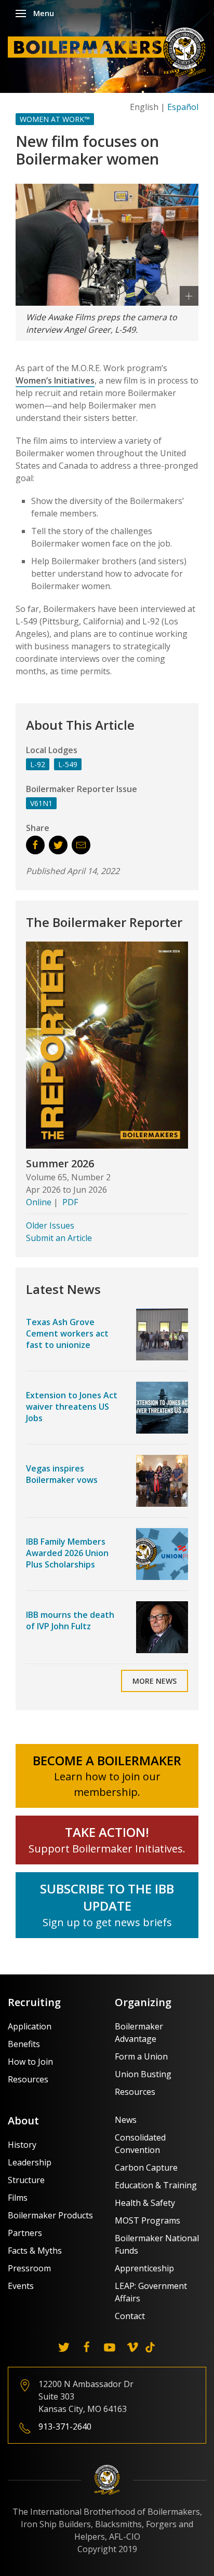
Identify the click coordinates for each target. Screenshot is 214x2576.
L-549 (68, 764)
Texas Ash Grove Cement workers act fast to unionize (67, 1334)
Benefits (24, 2044)
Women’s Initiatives (55, 380)
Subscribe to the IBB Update (107, 1897)
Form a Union (141, 2056)
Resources (28, 2079)
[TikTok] (150, 2347)
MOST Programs (148, 2220)
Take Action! (107, 1832)
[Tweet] (58, 845)
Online (39, 1202)
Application (30, 2026)
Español (183, 107)
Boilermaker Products (50, 2215)
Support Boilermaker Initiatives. (107, 1849)
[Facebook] (87, 2347)
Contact (130, 2316)
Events (21, 2286)
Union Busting (143, 2074)
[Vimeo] (132, 2347)
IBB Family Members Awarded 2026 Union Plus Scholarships (67, 1553)
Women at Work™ (55, 119)
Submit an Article (59, 1238)
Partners (25, 2233)
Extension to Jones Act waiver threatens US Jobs (72, 1407)
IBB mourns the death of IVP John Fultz (70, 1620)
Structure (26, 2180)
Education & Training (156, 2185)
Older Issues (50, 1225)
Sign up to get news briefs (107, 1922)
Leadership (30, 2162)
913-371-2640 (65, 2427)
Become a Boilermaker (107, 1760)
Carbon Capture (146, 2168)
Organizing (143, 2002)
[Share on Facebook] (35, 845)
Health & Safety (145, 2203)
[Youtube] (110, 2347)
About (23, 2121)
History (22, 2145)
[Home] (110, 51)
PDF (70, 1202)
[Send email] (81, 845)
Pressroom (29, 2268)
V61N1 (41, 803)
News (126, 2120)
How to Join (30, 2062)
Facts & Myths (35, 2251)
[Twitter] (64, 2347)
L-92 (38, 764)
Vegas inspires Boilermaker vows (62, 1474)
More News (155, 1681)
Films (18, 2198)
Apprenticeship (144, 2268)
